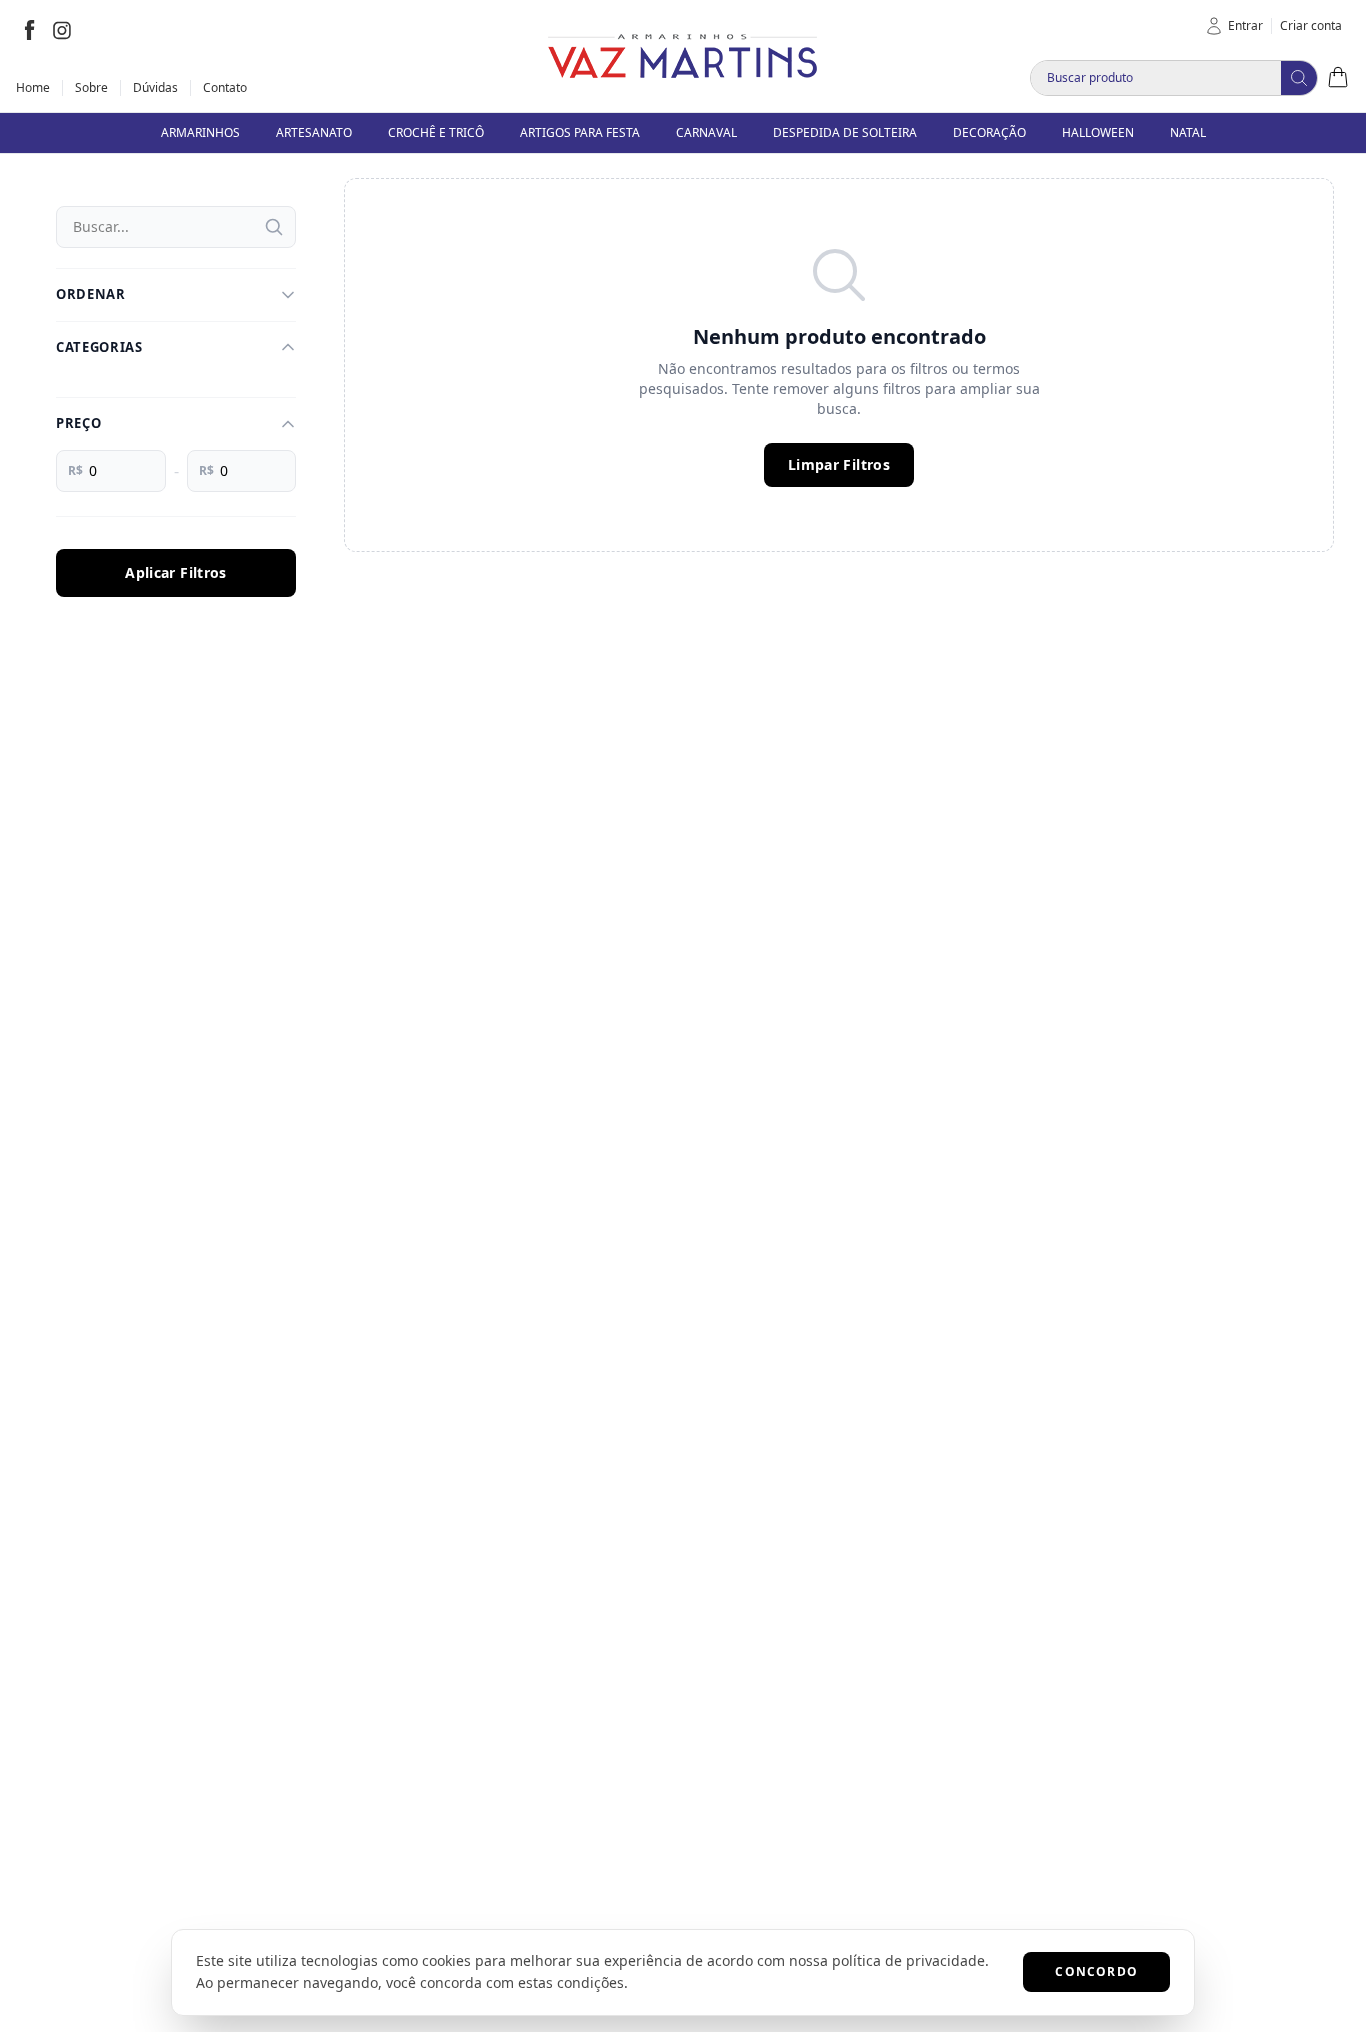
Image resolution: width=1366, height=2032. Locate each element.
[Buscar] (274, 227)
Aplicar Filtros (175, 572)
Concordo (1096, 1971)
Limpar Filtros (839, 464)
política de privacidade (908, 1960)
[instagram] (62, 30)
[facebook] (30, 30)
